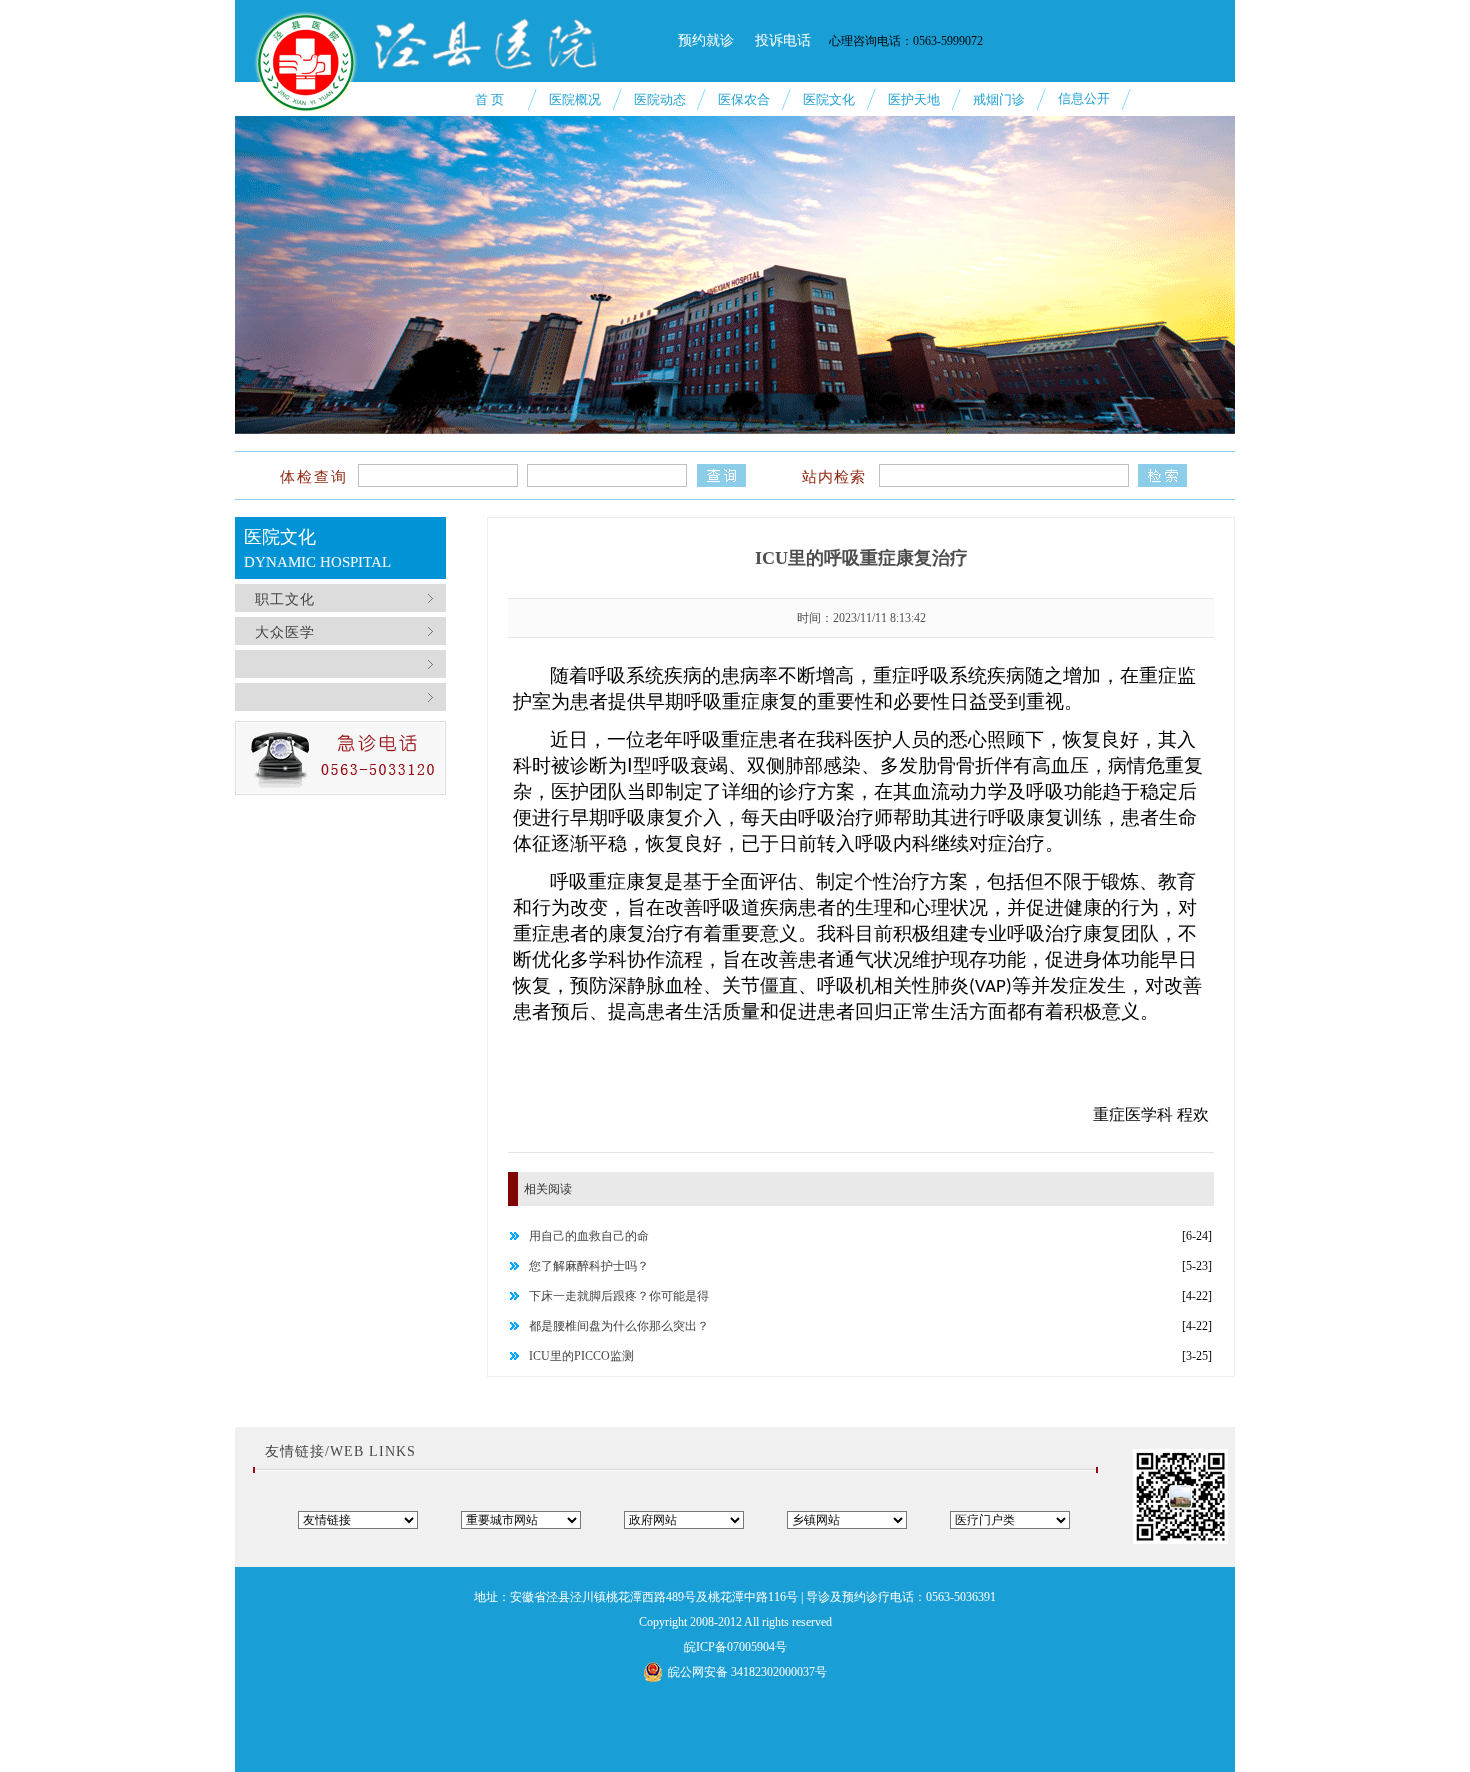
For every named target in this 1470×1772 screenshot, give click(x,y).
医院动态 (660, 99)
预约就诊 (706, 40)
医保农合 (744, 99)
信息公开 (1084, 98)
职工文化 (282, 599)
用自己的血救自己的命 (589, 1236)
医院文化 (829, 99)
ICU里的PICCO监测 (581, 1356)
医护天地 (914, 99)
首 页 (489, 99)
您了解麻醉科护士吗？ (589, 1266)
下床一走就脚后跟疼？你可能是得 (619, 1296)
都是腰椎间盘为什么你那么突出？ (619, 1326)
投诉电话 (783, 40)
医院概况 (575, 99)
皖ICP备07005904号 (735, 1647)
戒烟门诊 (999, 99)
